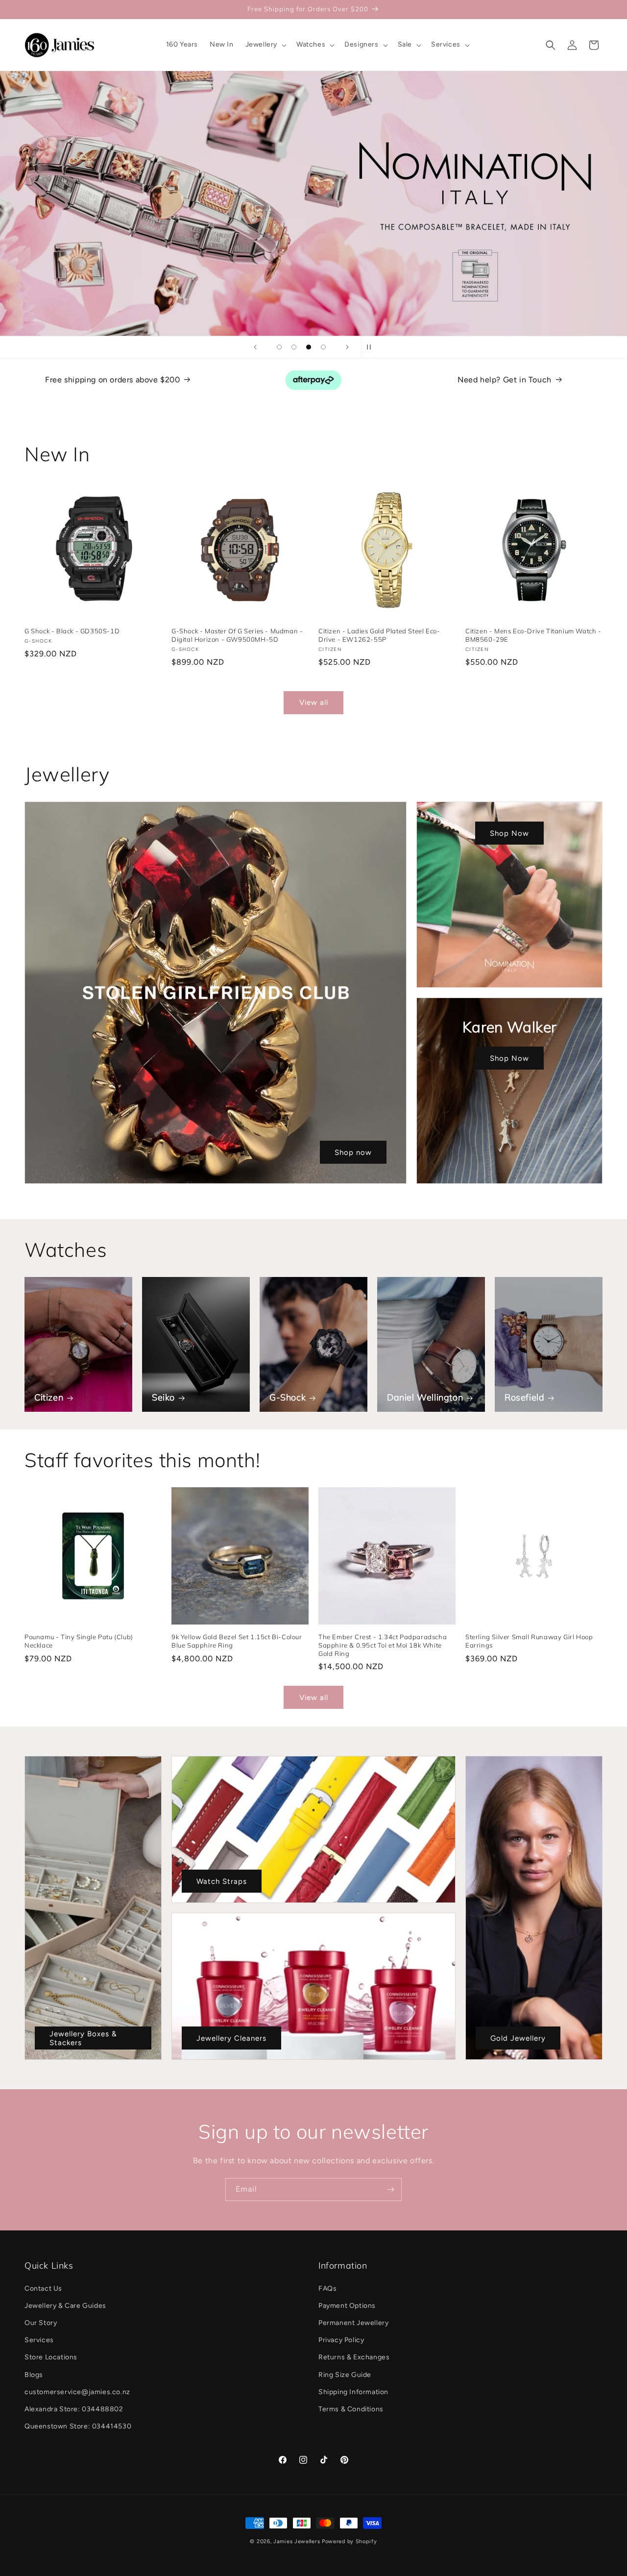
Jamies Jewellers (297, 2541)
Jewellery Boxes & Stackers (83, 2038)
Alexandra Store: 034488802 (74, 2409)
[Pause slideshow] (372, 347)
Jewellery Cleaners (231, 2038)
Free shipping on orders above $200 (112, 380)
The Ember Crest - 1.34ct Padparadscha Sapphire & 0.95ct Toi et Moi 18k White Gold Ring (383, 1645)
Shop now (353, 1152)
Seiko (163, 1397)
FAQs (327, 2288)
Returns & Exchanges (354, 2357)
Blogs (34, 2375)
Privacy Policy (341, 2340)
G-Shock (288, 1397)
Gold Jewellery (518, 2038)
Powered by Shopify (350, 2541)
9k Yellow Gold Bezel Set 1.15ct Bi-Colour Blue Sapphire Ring (237, 1641)
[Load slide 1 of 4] (279, 347)
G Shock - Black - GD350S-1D (72, 631)
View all (314, 702)
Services (39, 2340)
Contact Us (43, 2288)
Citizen (49, 1397)
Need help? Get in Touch (505, 380)
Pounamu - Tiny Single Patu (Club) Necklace (79, 1641)
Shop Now (509, 833)
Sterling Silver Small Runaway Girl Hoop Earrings (529, 1641)
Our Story (41, 2323)
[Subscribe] (390, 2189)
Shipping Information (353, 2392)
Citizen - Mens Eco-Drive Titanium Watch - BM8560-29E (533, 635)
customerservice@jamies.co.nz (77, 2392)
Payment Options (347, 2306)
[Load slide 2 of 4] (294, 347)
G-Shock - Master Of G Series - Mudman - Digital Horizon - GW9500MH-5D (237, 635)
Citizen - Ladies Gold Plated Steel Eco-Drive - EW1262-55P (379, 635)
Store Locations (51, 2357)
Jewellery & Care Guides (65, 2306)
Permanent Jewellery (353, 2323)
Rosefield (524, 1397)
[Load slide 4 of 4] (323, 347)
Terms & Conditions (351, 2409)
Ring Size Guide (345, 2375)
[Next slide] (347, 347)
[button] (265, 45)
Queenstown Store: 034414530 (78, 2426)
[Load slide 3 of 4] (309, 347)
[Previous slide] (255, 347)
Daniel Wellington (425, 1397)
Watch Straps (222, 1881)
